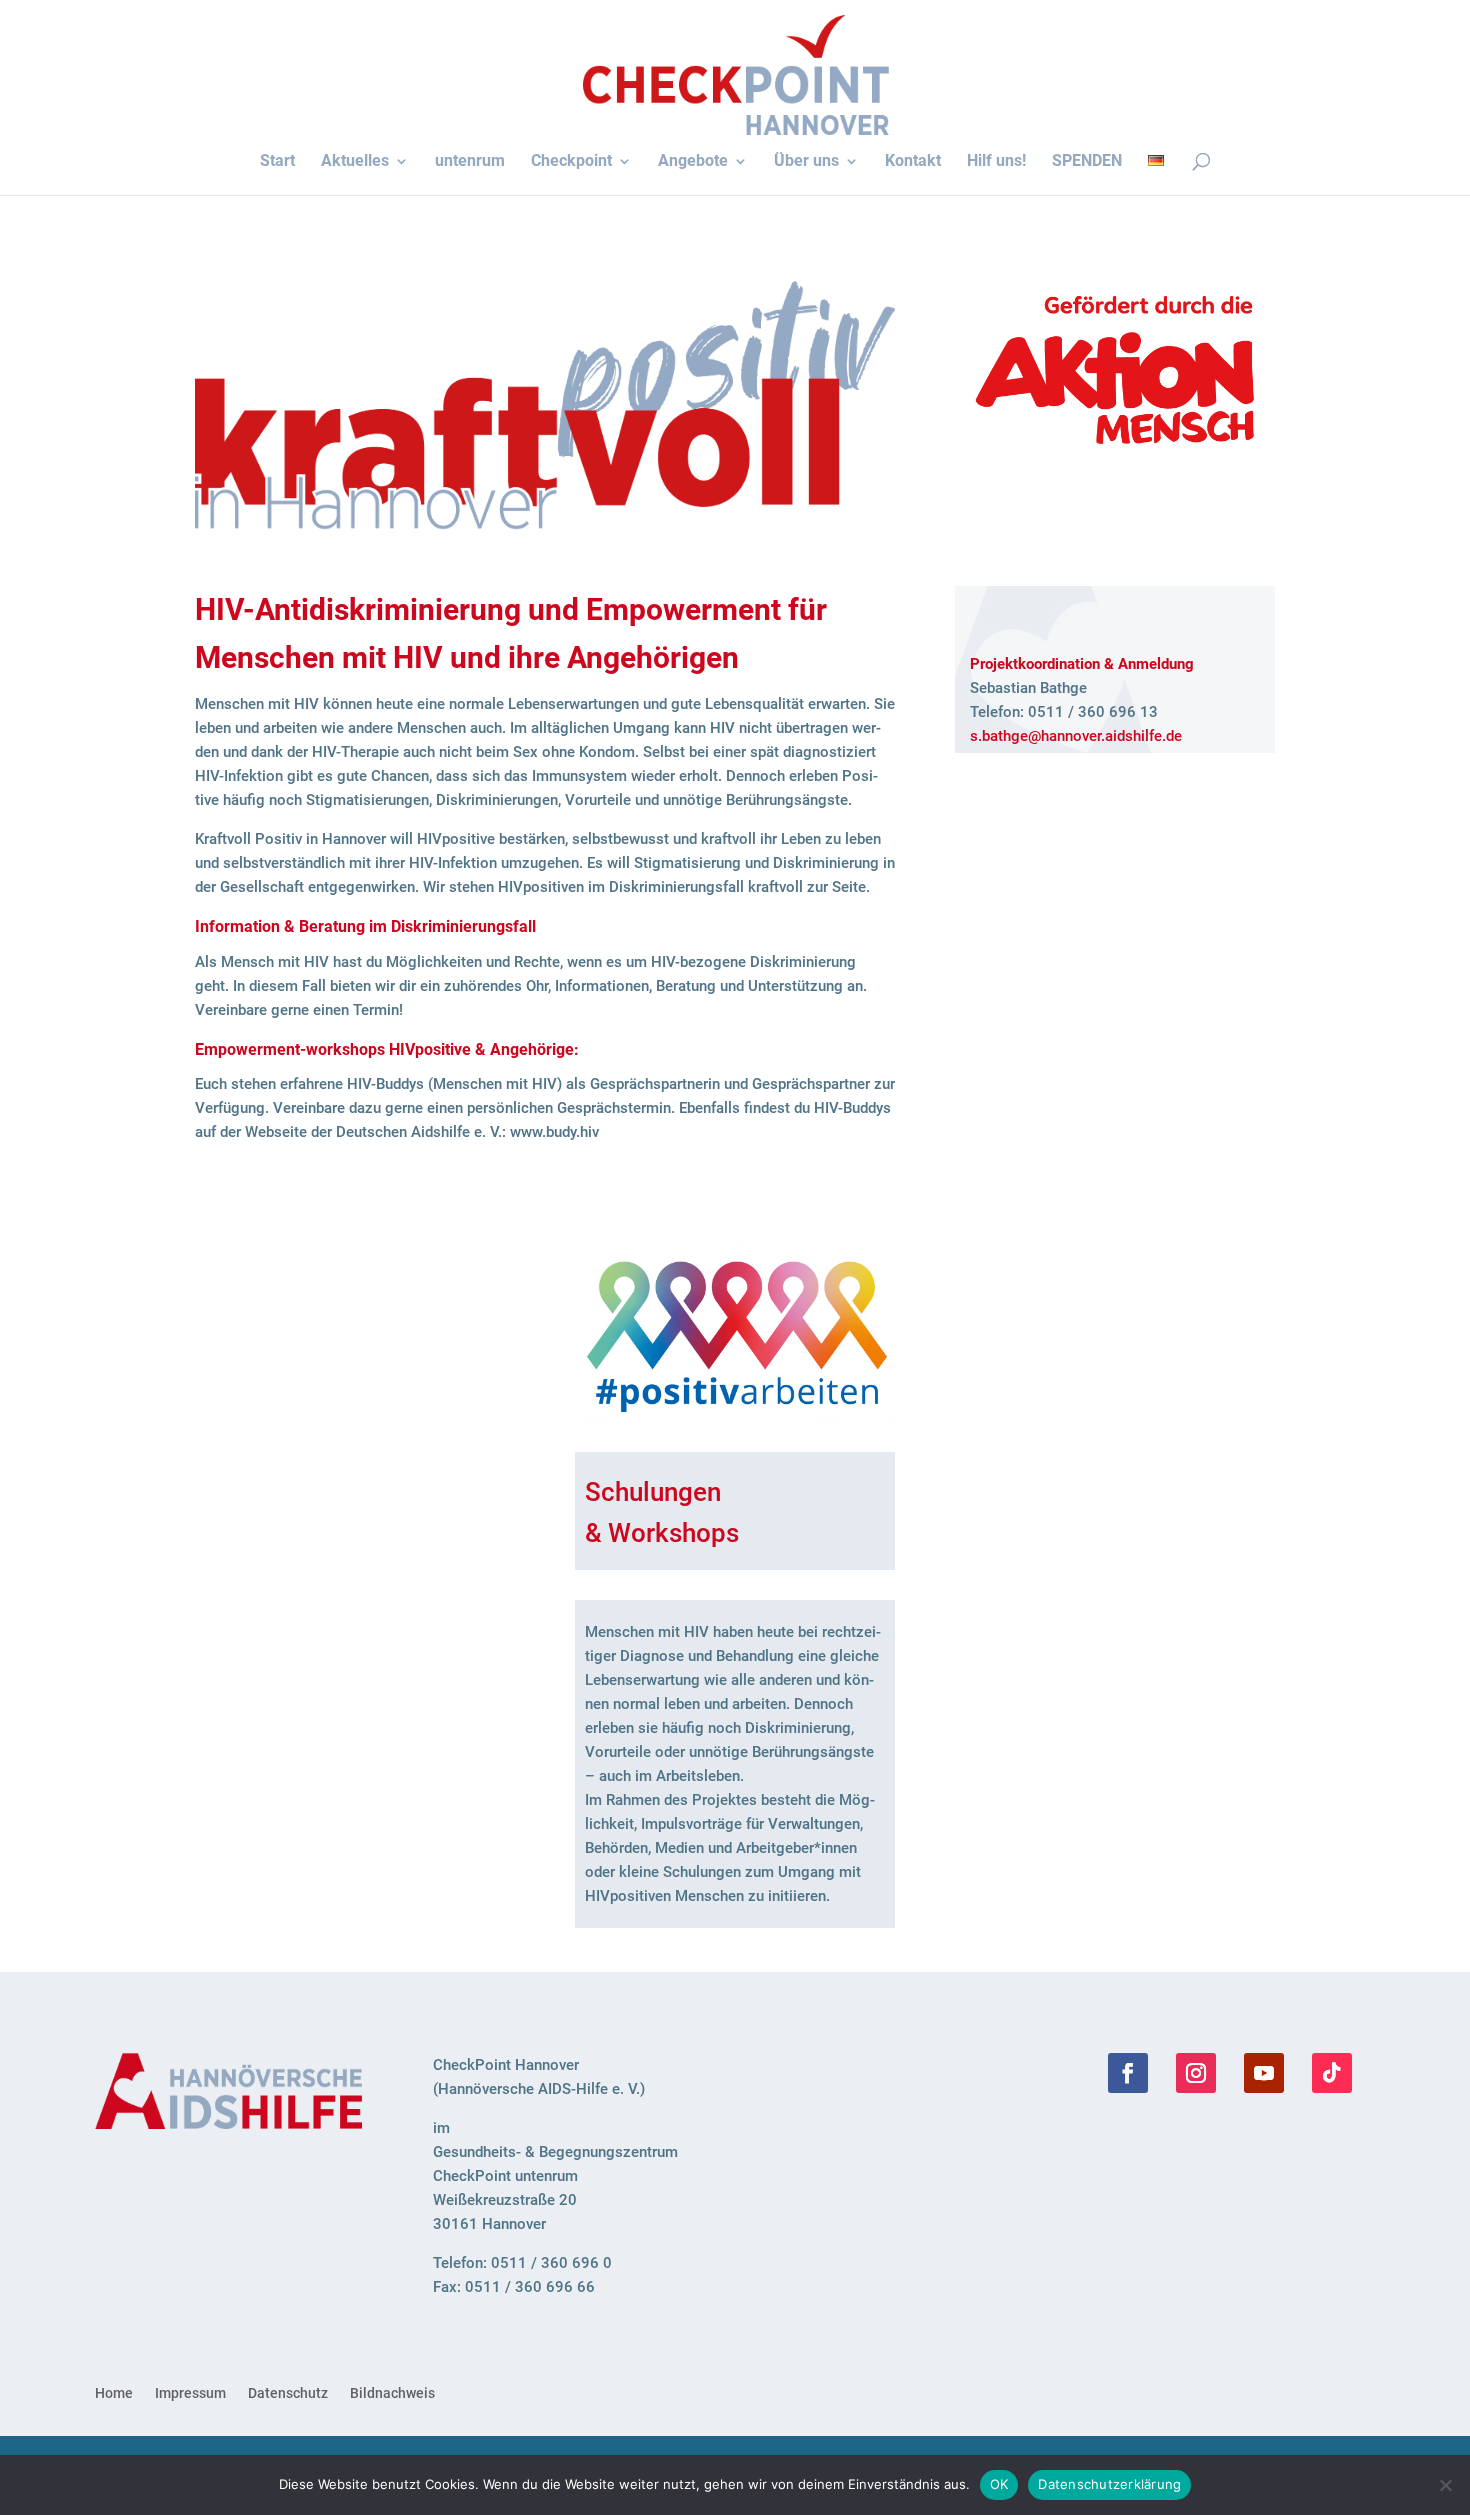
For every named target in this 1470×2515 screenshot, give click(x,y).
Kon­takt (913, 162)
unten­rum (470, 162)
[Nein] (1445, 2485)
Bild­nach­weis (392, 2393)
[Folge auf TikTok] (1332, 2073)
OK (999, 2484)
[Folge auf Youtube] (1264, 2073)
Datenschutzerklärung (1109, 2484)
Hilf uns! (996, 162)
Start (277, 162)
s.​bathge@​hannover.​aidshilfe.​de (1076, 736)
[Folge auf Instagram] (1196, 2073)
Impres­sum (190, 2393)
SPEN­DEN (1087, 162)
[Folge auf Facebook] (1128, 2073)
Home (114, 2393)
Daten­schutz (288, 2393)
